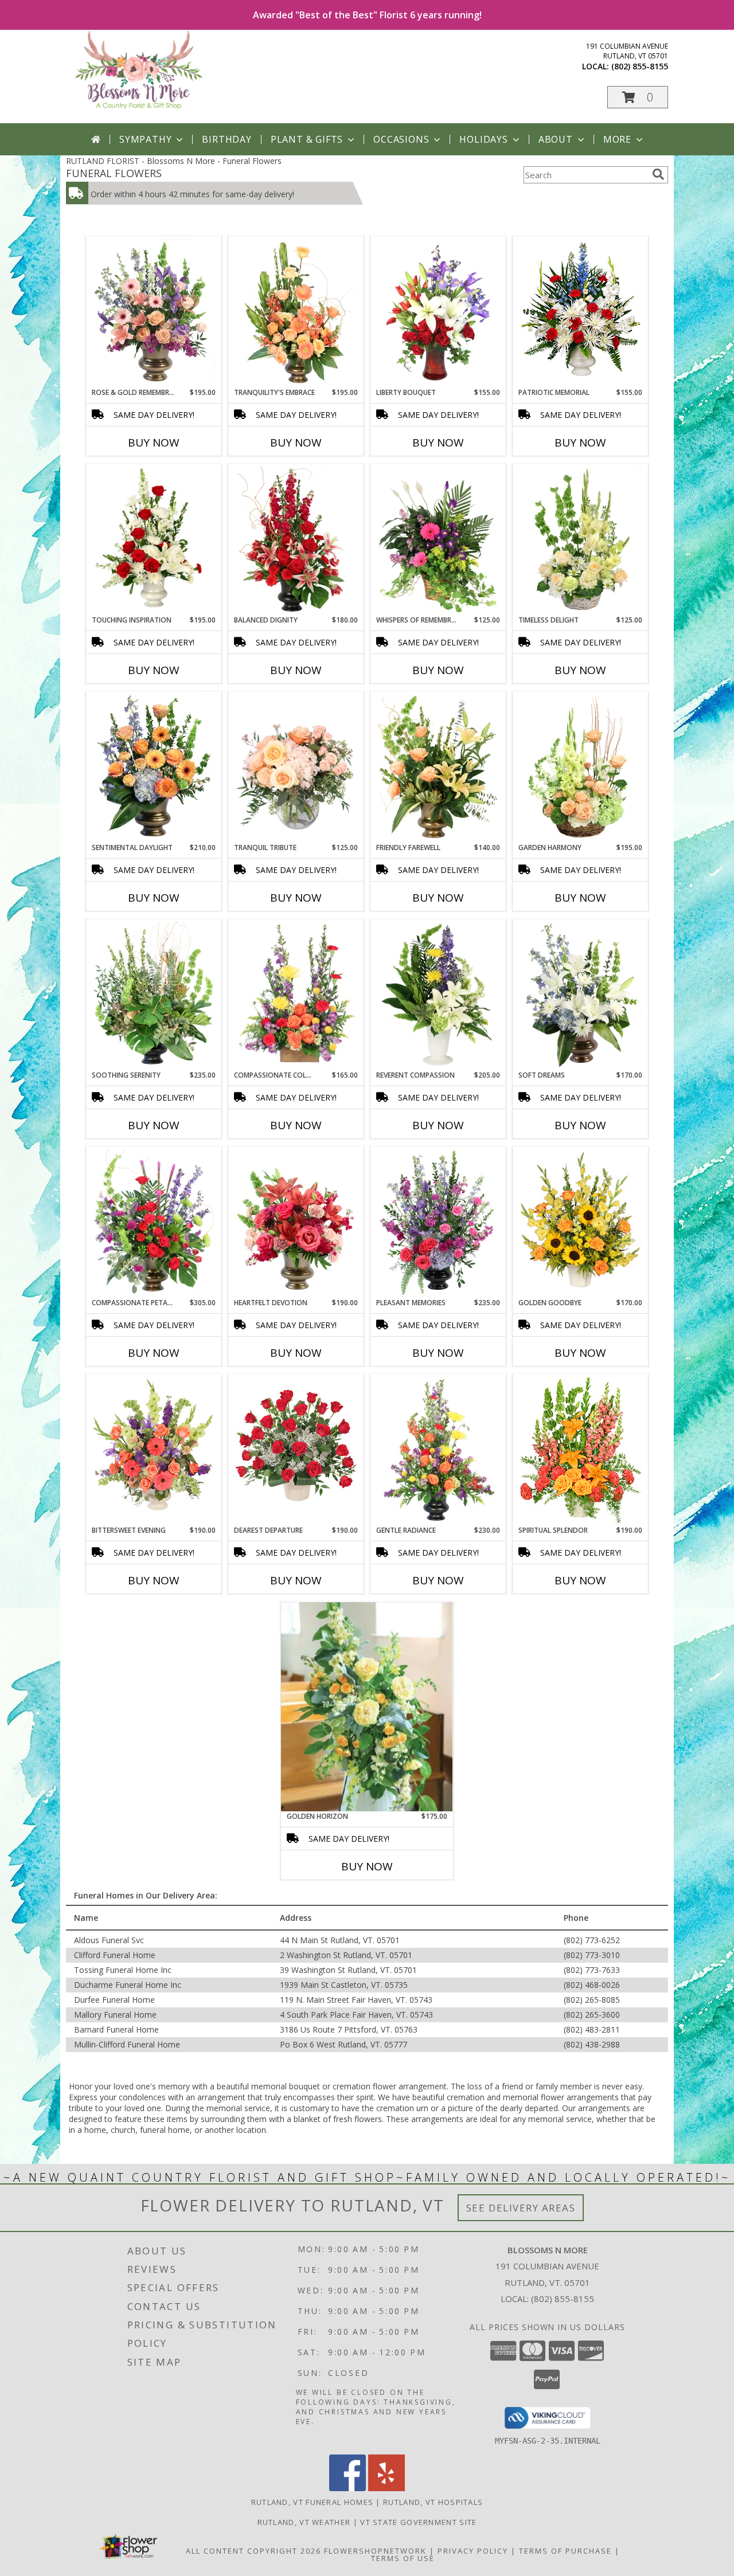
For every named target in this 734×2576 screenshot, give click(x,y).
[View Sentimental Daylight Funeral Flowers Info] (154, 768)
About (556, 139)
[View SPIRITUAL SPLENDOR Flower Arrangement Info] (581, 1450)
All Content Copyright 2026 (253, 2551)
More (617, 139)
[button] (638, 97)
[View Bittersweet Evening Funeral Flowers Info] (154, 1450)
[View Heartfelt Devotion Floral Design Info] (296, 1223)
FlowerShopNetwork (375, 2551)
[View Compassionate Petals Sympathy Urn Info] (154, 1223)
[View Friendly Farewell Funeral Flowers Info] (438, 768)
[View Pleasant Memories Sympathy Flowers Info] (438, 1223)
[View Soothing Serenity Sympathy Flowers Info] (154, 995)
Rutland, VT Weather (304, 2522)
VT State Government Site (418, 2522)
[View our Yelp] (386, 2488)
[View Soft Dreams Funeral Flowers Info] (581, 995)
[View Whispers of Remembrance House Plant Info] (438, 540)
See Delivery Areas (521, 2208)
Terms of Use (403, 2558)
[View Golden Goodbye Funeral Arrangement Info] (581, 1223)
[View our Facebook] (348, 2488)
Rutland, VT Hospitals (433, 2502)
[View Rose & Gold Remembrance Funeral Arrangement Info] (154, 312)
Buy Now (154, 443)
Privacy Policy (473, 2551)
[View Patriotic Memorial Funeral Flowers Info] (581, 312)
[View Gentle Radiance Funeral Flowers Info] (438, 1450)
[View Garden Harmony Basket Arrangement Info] (581, 768)
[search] (658, 174)
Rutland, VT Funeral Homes (313, 2502)
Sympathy (145, 139)
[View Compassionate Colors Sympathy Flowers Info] (296, 995)
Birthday (227, 139)
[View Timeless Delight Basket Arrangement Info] (581, 540)
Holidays (483, 139)
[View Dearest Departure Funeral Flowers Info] (296, 1450)
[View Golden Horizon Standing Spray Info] (367, 1707)
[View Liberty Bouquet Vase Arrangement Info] (438, 312)
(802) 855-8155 (640, 66)
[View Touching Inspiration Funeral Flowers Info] (154, 540)
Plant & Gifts (307, 139)
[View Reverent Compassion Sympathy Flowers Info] (438, 995)
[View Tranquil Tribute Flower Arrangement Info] (296, 768)
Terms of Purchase (565, 2551)
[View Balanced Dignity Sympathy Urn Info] (296, 540)
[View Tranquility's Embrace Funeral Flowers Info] (296, 312)
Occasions (401, 139)
